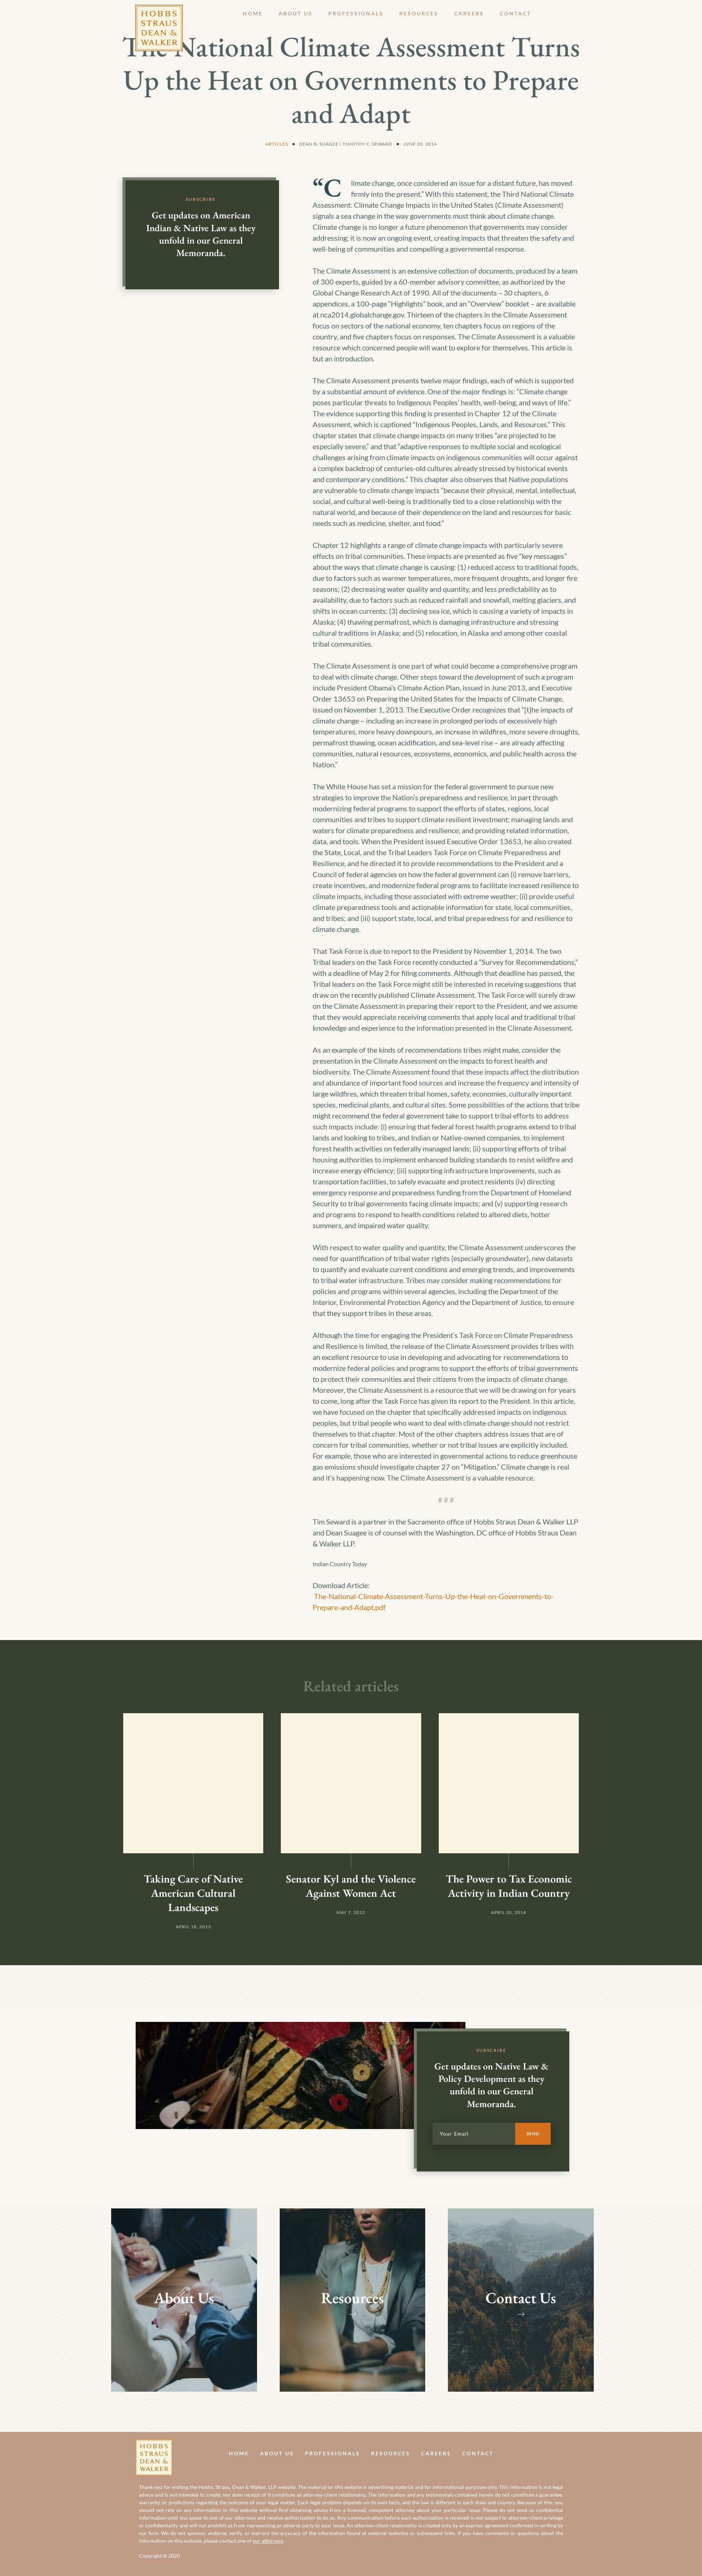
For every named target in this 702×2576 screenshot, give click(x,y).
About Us (296, 13)
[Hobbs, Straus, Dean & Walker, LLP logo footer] (154, 2445)
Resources (419, 13)
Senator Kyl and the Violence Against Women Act (351, 1886)
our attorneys (268, 2541)
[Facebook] (548, 2453)
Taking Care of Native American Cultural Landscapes (193, 1893)
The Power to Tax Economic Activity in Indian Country (509, 1886)
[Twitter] (564, 2453)
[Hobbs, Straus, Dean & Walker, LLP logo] (159, 10)
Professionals (356, 13)
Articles (277, 144)
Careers (469, 13)
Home (253, 13)
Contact (516, 13)
